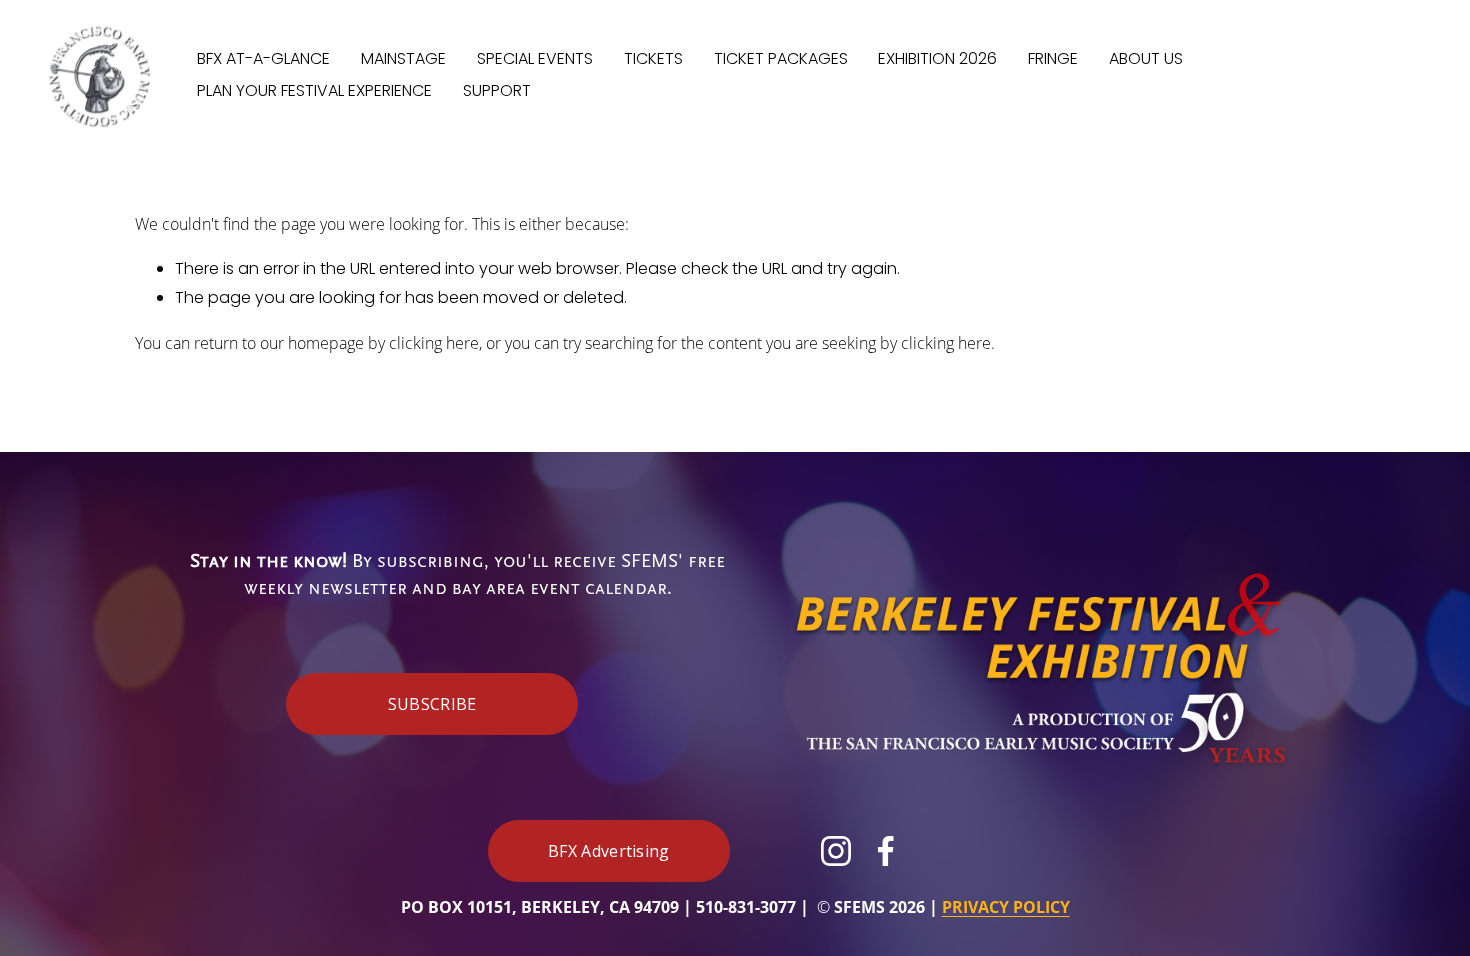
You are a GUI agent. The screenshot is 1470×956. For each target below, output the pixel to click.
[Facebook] (886, 851)
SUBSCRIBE (432, 704)
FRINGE (1053, 58)
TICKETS (653, 58)
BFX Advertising (609, 851)
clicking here (434, 342)
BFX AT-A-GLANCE (263, 58)
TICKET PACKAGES (781, 58)
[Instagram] (836, 851)
